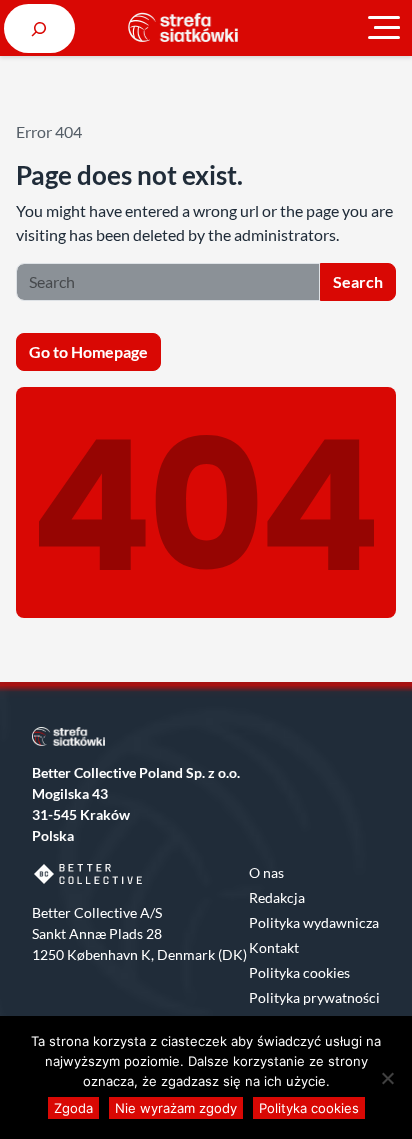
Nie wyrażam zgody (176, 1108)
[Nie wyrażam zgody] (387, 1078)
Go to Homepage (88, 351)
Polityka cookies (299, 972)
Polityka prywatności (314, 997)
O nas (266, 872)
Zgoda (73, 1108)
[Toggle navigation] (384, 28)
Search (358, 281)
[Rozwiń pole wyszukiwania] (39, 28)
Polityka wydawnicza (314, 922)
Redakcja (277, 897)
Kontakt (274, 947)
